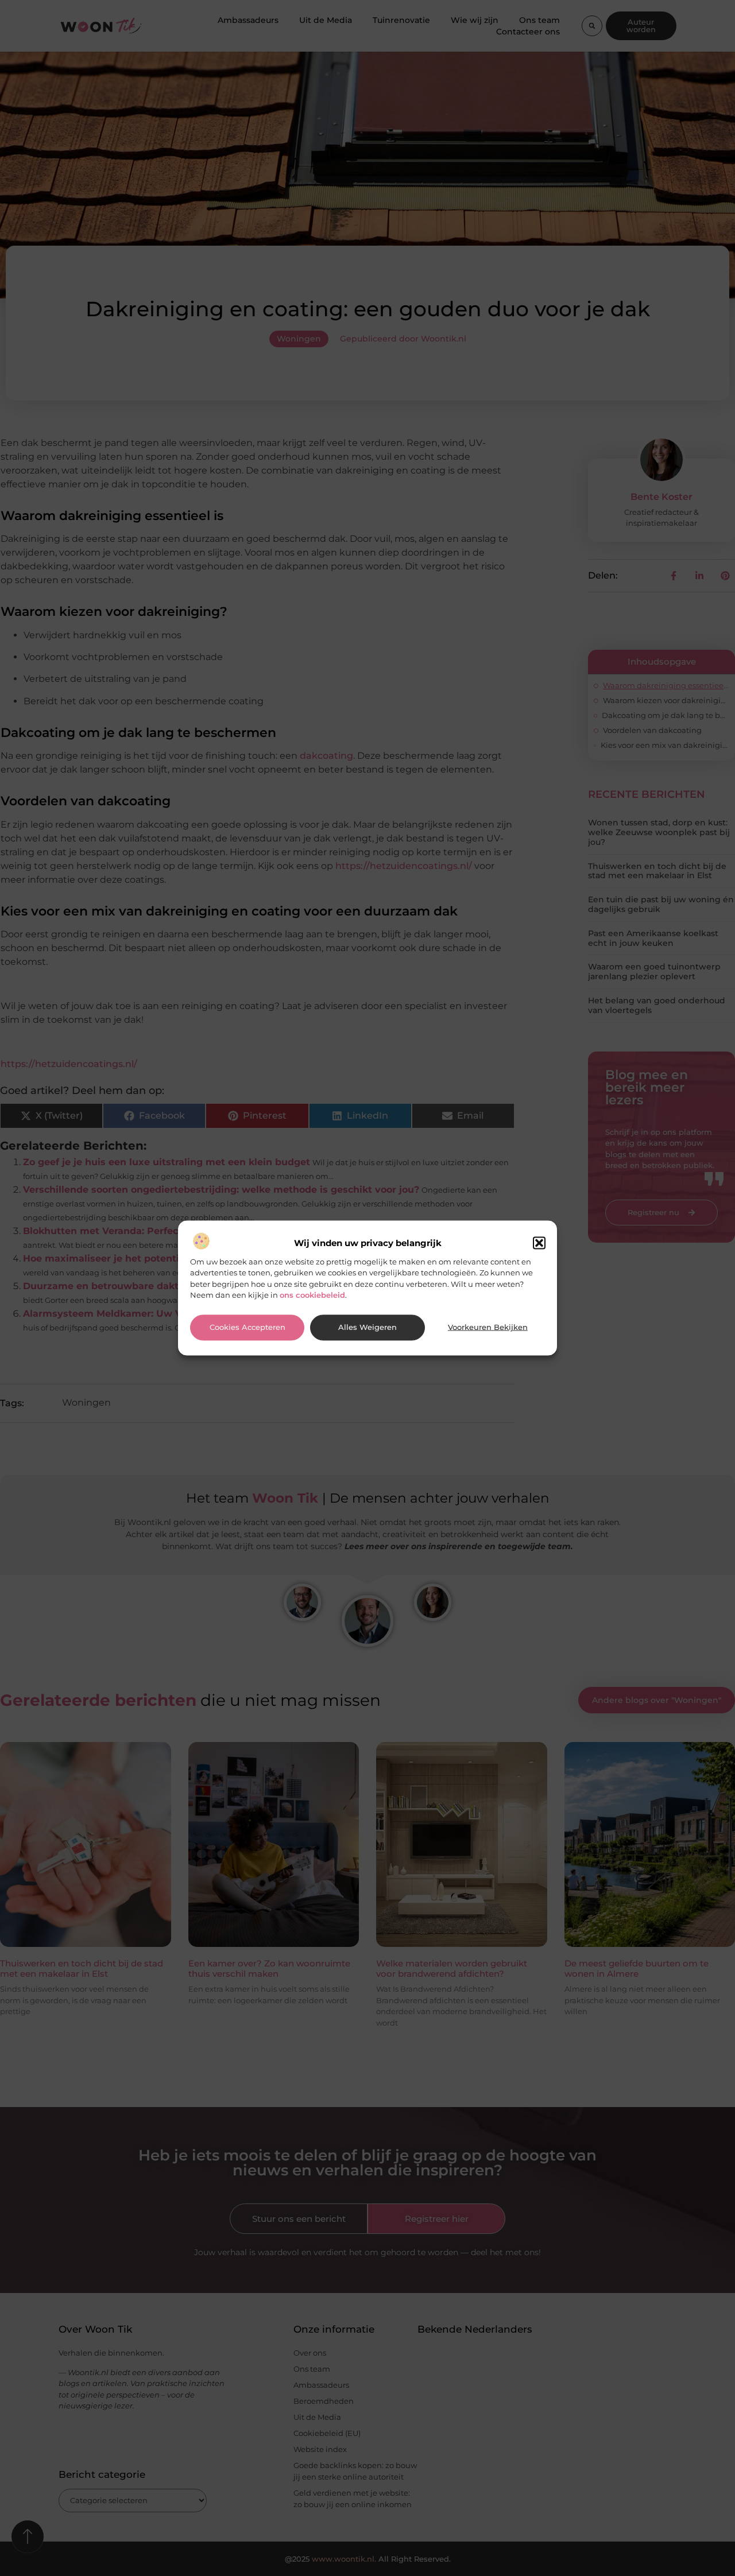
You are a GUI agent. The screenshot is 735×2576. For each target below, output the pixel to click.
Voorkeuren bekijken (488, 1327)
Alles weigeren (367, 1327)
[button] (539, 1243)
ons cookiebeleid (312, 1295)
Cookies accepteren (247, 1327)
